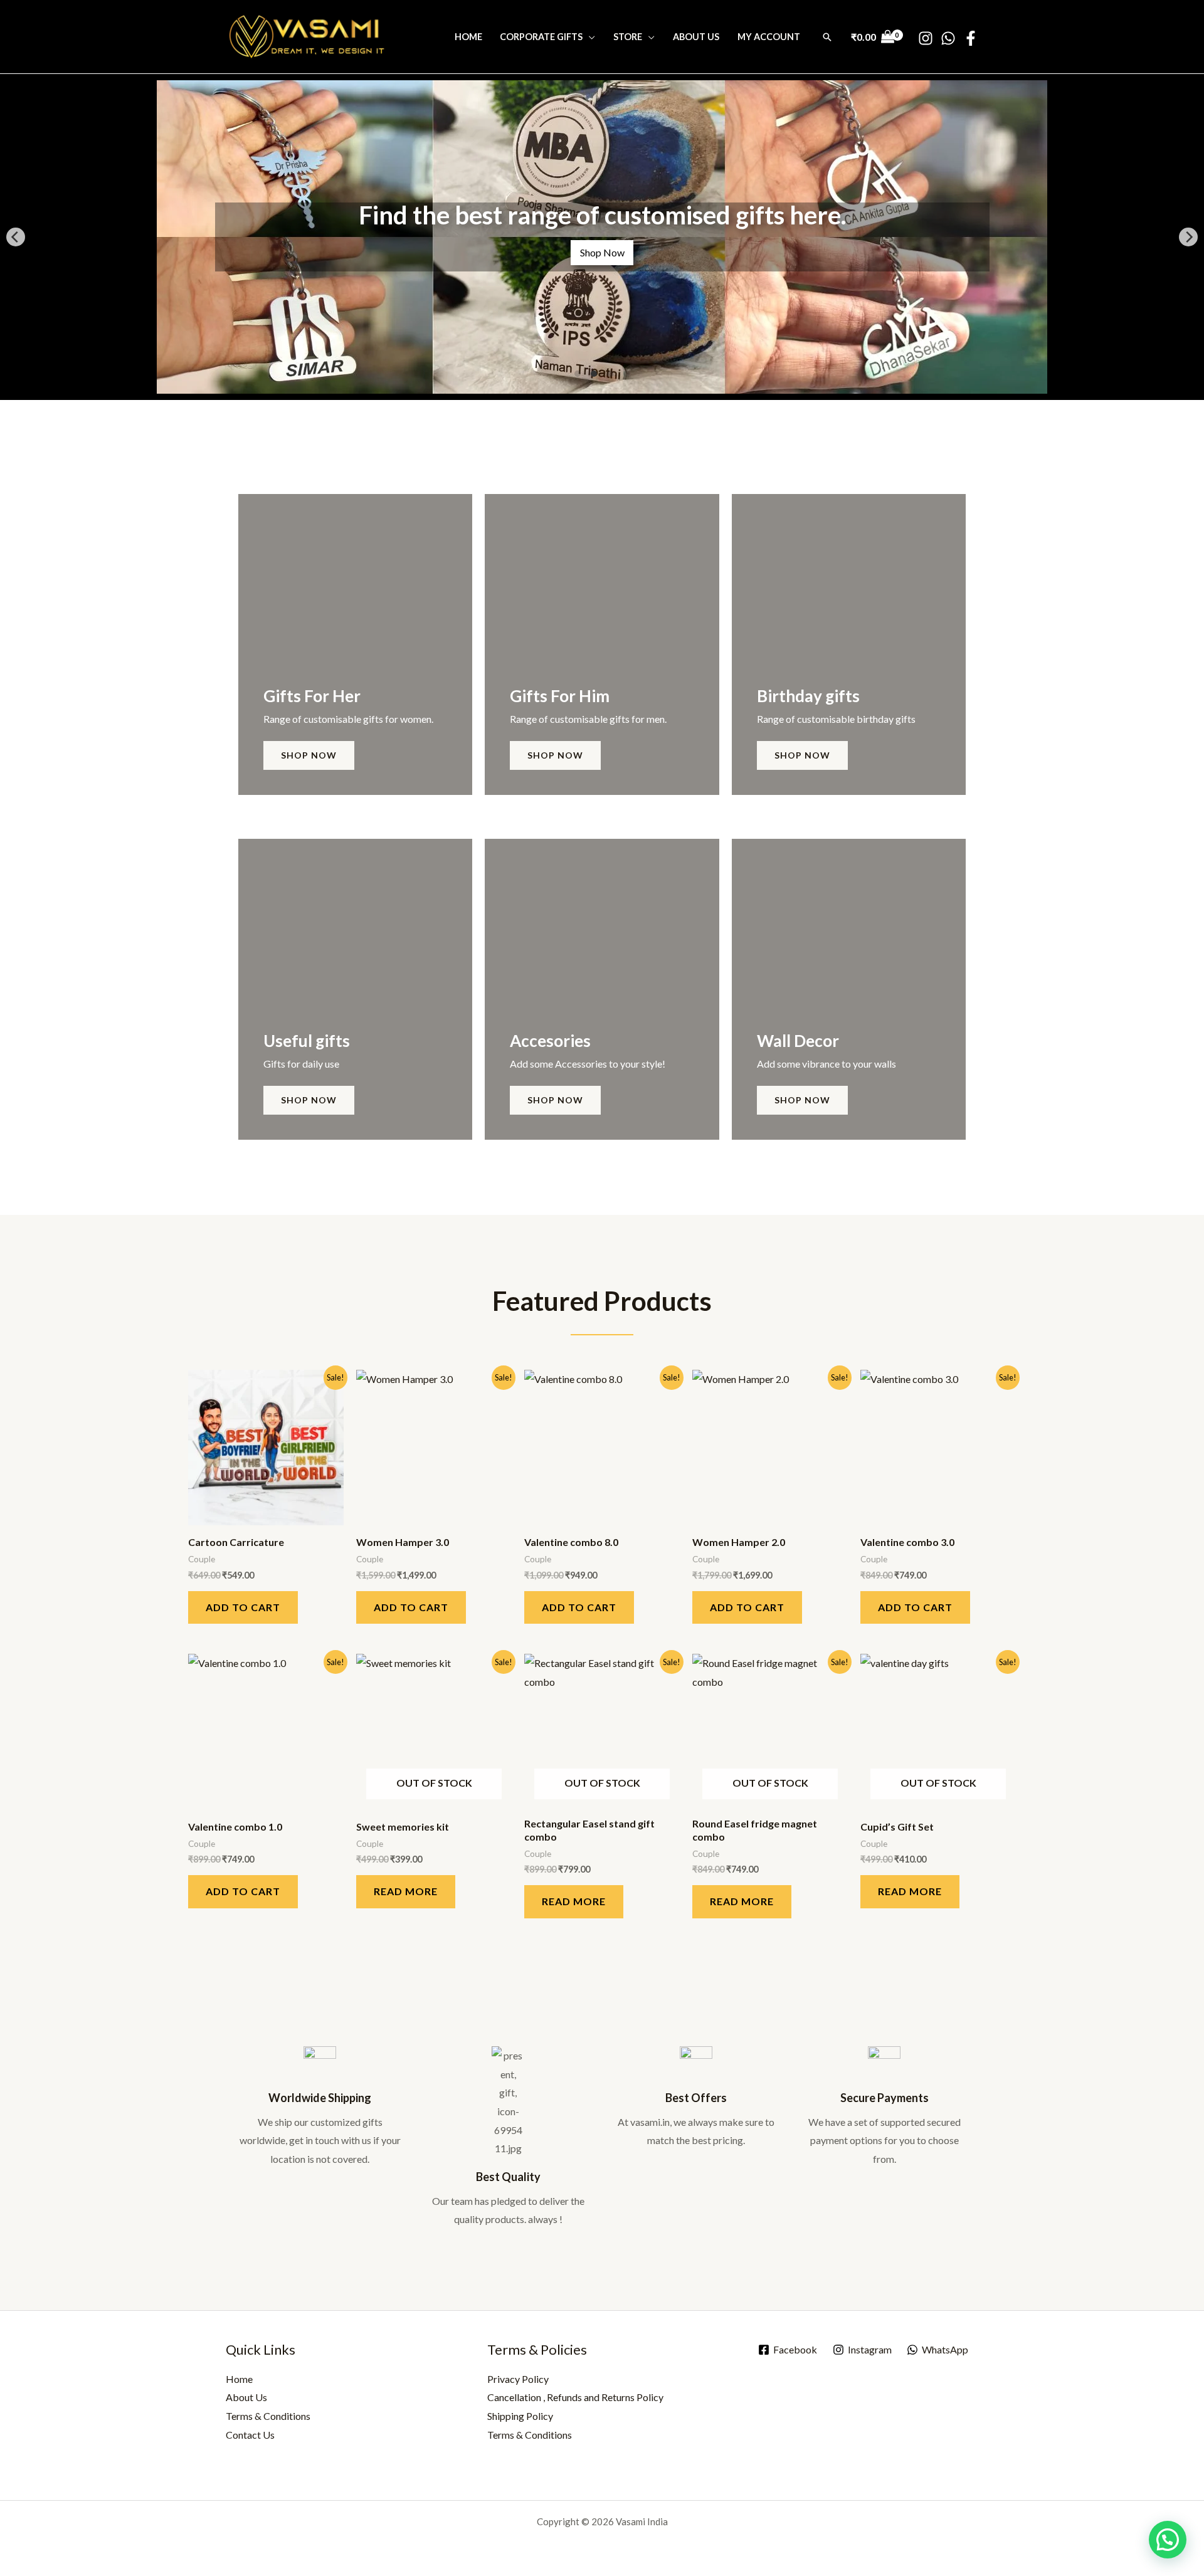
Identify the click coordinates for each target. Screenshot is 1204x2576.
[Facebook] (971, 38)
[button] (827, 37)
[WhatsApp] (948, 38)
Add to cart (243, 1607)
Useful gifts (307, 1041)
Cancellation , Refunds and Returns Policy (575, 2397)
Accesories (550, 1041)
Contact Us (250, 2435)
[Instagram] (926, 38)
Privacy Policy (518, 2379)
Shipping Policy (520, 2416)
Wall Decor (798, 1041)
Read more (406, 1891)
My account (769, 37)
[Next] (1188, 237)
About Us (696, 37)
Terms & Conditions (268, 2416)
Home (468, 37)
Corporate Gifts (541, 37)
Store (628, 37)
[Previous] (16, 237)
